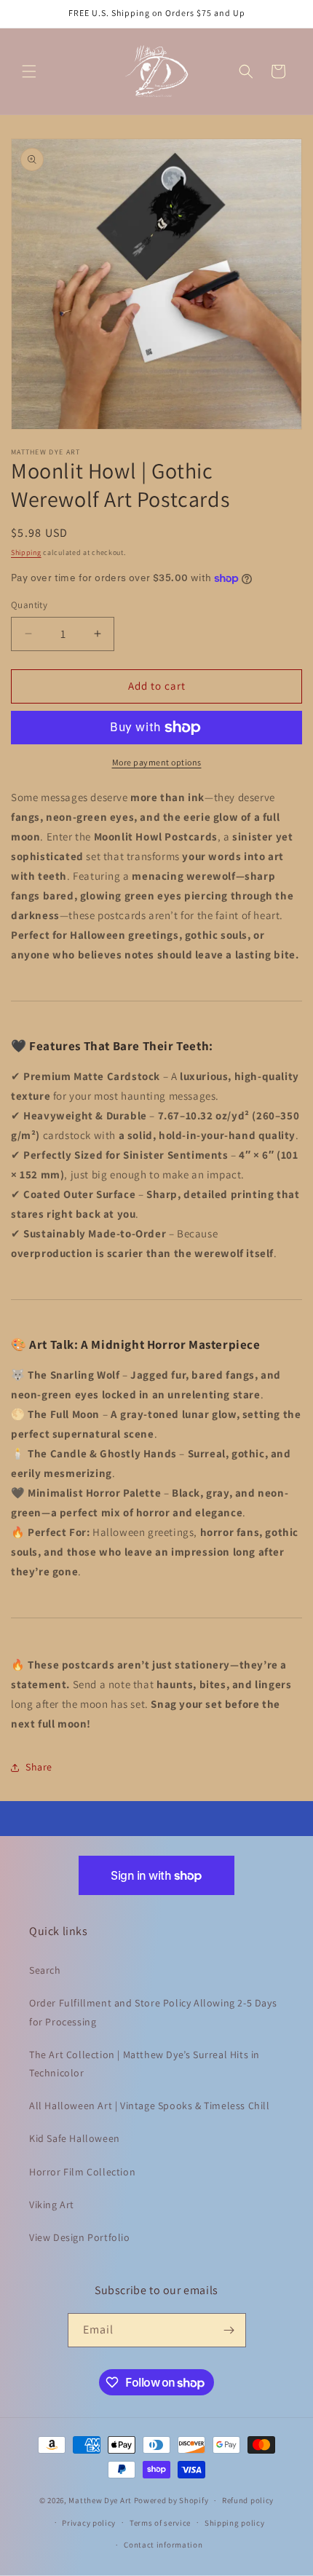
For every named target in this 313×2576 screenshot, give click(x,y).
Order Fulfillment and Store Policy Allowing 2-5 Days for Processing (153, 2012)
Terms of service (160, 2523)
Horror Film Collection (82, 2172)
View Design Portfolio (80, 2237)
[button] (29, 71)
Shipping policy (235, 2523)
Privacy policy (89, 2523)
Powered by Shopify (171, 2500)
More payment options (157, 762)
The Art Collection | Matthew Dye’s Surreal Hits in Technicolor (144, 2064)
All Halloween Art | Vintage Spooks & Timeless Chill (150, 2106)
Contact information (163, 2545)
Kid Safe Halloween (75, 2138)
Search (45, 1970)
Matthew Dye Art (100, 2500)
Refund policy (248, 2500)
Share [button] (39, 1767)
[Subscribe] (229, 2330)
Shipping (26, 552)
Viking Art (52, 2205)
